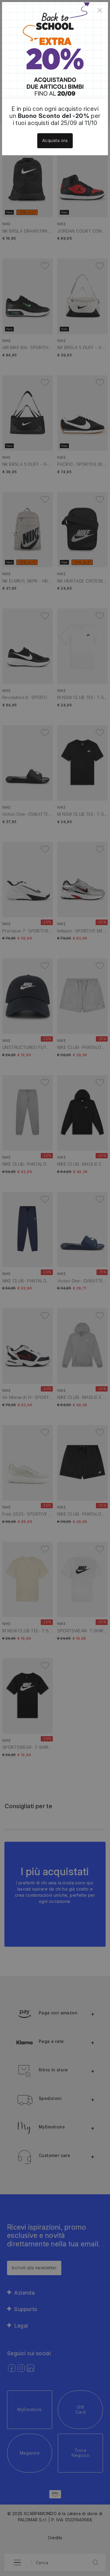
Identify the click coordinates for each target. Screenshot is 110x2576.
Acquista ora (55, 140)
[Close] (100, 10)
